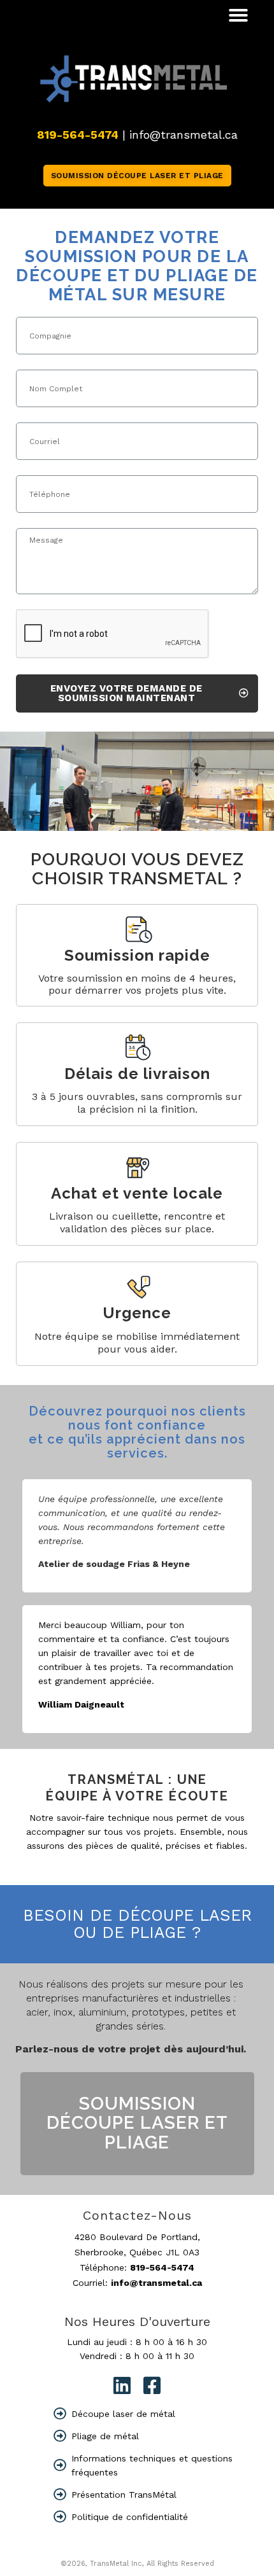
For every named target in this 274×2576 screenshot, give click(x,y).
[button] (238, 15)
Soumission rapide (137, 955)
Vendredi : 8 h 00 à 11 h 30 (137, 2356)
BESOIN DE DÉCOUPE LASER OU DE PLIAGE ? (137, 1924)
